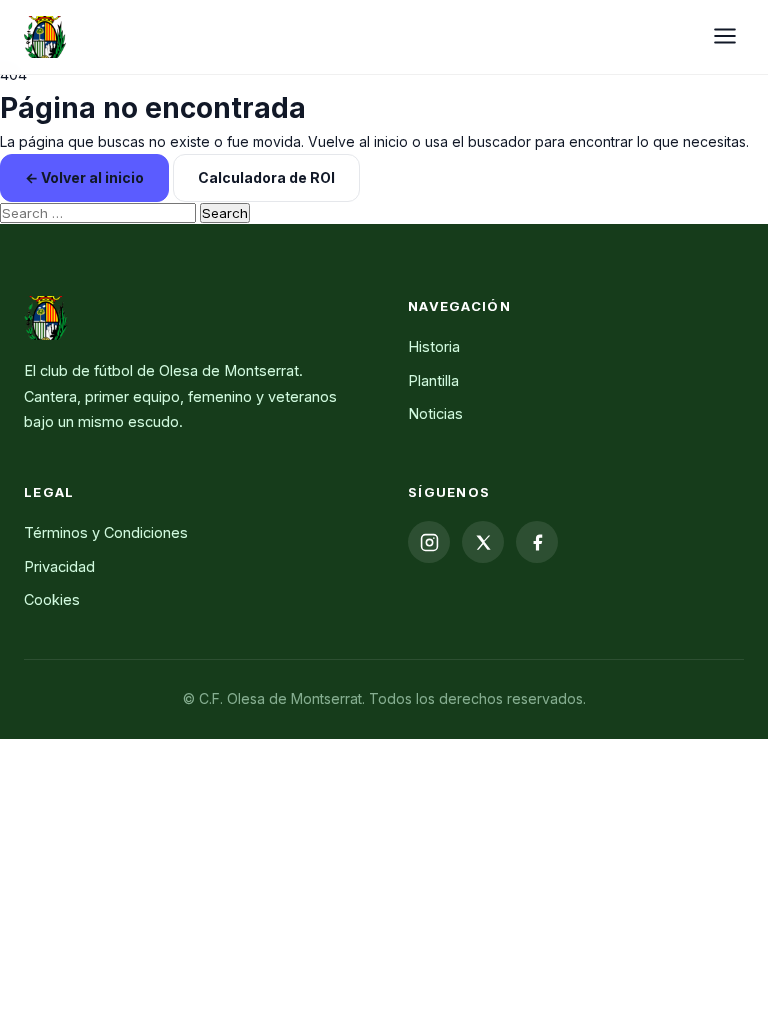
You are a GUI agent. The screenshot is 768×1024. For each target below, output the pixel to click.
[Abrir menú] (725, 37)
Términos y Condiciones (106, 532)
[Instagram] (429, 542)
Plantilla (433, 380)
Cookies (52, 599)
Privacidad (59, 566)
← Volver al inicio (84, 177)
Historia (434, 346)
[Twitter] (483, 542)
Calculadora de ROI (266, 177)
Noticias (435, 413)
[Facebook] (537, 542)
